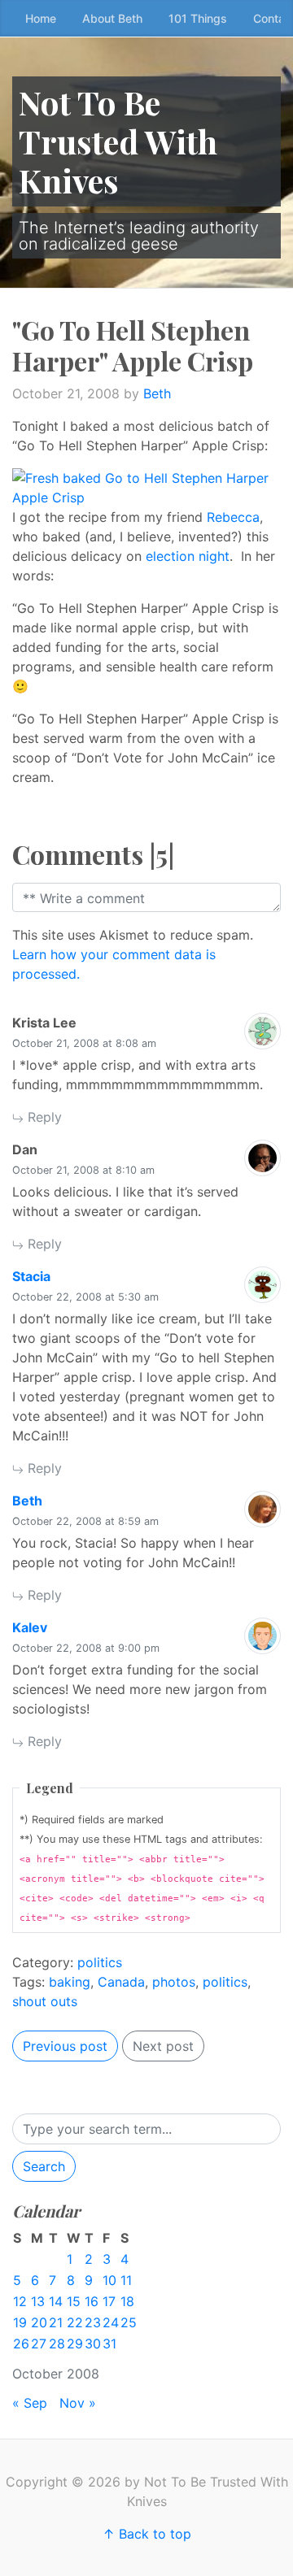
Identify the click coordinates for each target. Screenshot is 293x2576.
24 (111, 2322)
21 (56, 2322)
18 (127, 2301)
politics (100, 1962)
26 (21, 2344)
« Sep (30, 2403)
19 (20, 2322)
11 (126, 2280)
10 (109, 2280)
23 (93, 2322)
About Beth (112, 18)
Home (41, 18)
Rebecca (233, 517)
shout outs (45, 2001)
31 (109, 2344)
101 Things (198, 18)
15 (74, 2301)
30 (93, 2344)
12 (20, 2301)
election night (188, 556)
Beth (157, 393)
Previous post (65, 2046)
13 (38, 2301)
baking (70, 1982)
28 (57, 2344)
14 (56, 2301)
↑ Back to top (147, 2534)
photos (174, 1982)
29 (75, 2344)
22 (75, 2322)
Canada (121, 1982)
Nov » (78, 2403)
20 (39, 2322)
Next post (163, 2046)
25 (129, 2322)
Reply (43, 1117)
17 (109, 2301)
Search (44, 2166)
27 (39, 2344)
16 (92, 2301)
